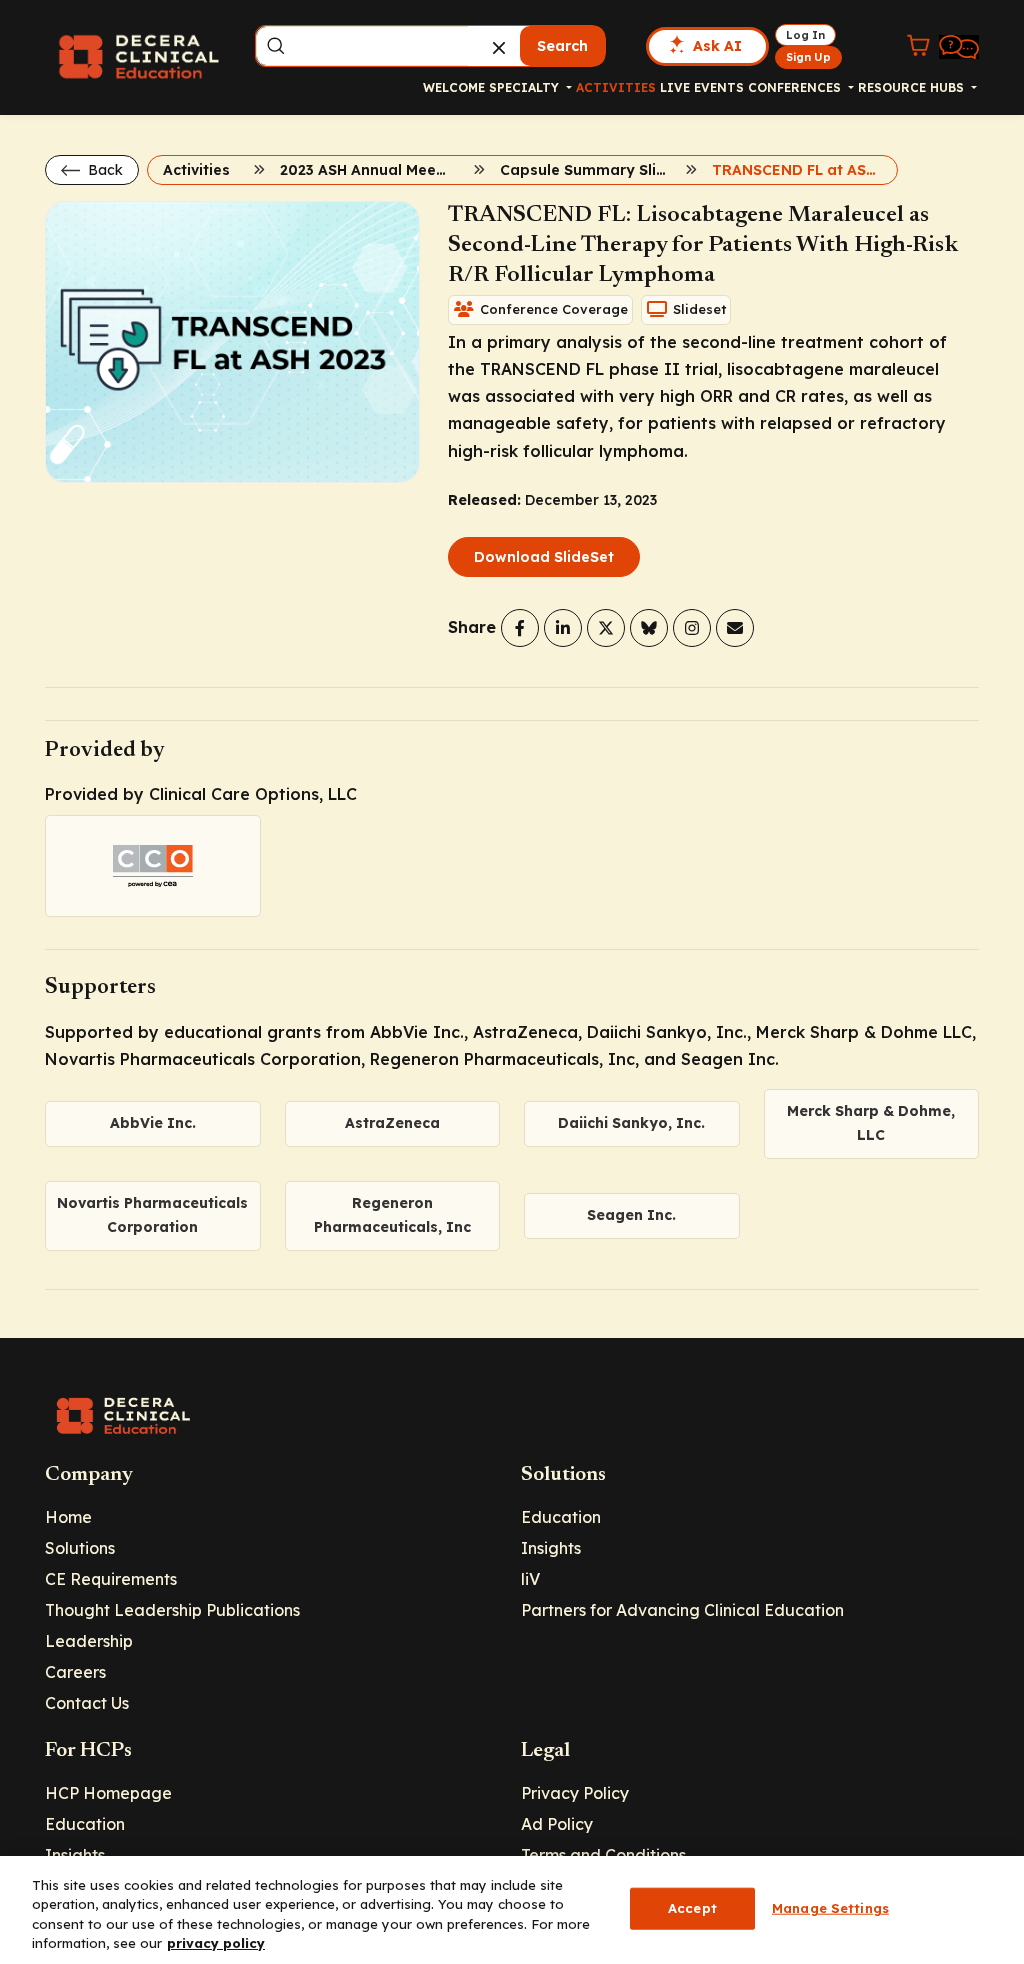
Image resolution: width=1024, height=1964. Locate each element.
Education (561, 1517)
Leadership (89, 1641)
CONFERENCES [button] (796, 87)
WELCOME (454, 87)
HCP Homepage (108, 1793)
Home (68, 1517)
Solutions (80, 1548)
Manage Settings (830, 1908)
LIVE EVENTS (702, 87)
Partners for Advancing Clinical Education (682, 1610)
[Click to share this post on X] (606, 628)
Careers (75, 1672)
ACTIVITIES (616, 87)
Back (103, 170)
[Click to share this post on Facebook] (520, 628)
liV (530, 1579)
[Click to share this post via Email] (735, 628)
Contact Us (87, 1703)
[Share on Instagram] (692, 628)
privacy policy (216, 1943)
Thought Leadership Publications (172, 1610)
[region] (512, 1910)
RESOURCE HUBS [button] (913, 87)
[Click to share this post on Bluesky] (649, 628)
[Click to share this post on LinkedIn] (563, 628)
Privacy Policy (575, 1793)
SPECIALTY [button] (526, 87)
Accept (692, 1908)
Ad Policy (557, 1824)
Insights (551, 1548)
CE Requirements (111, 1579)
